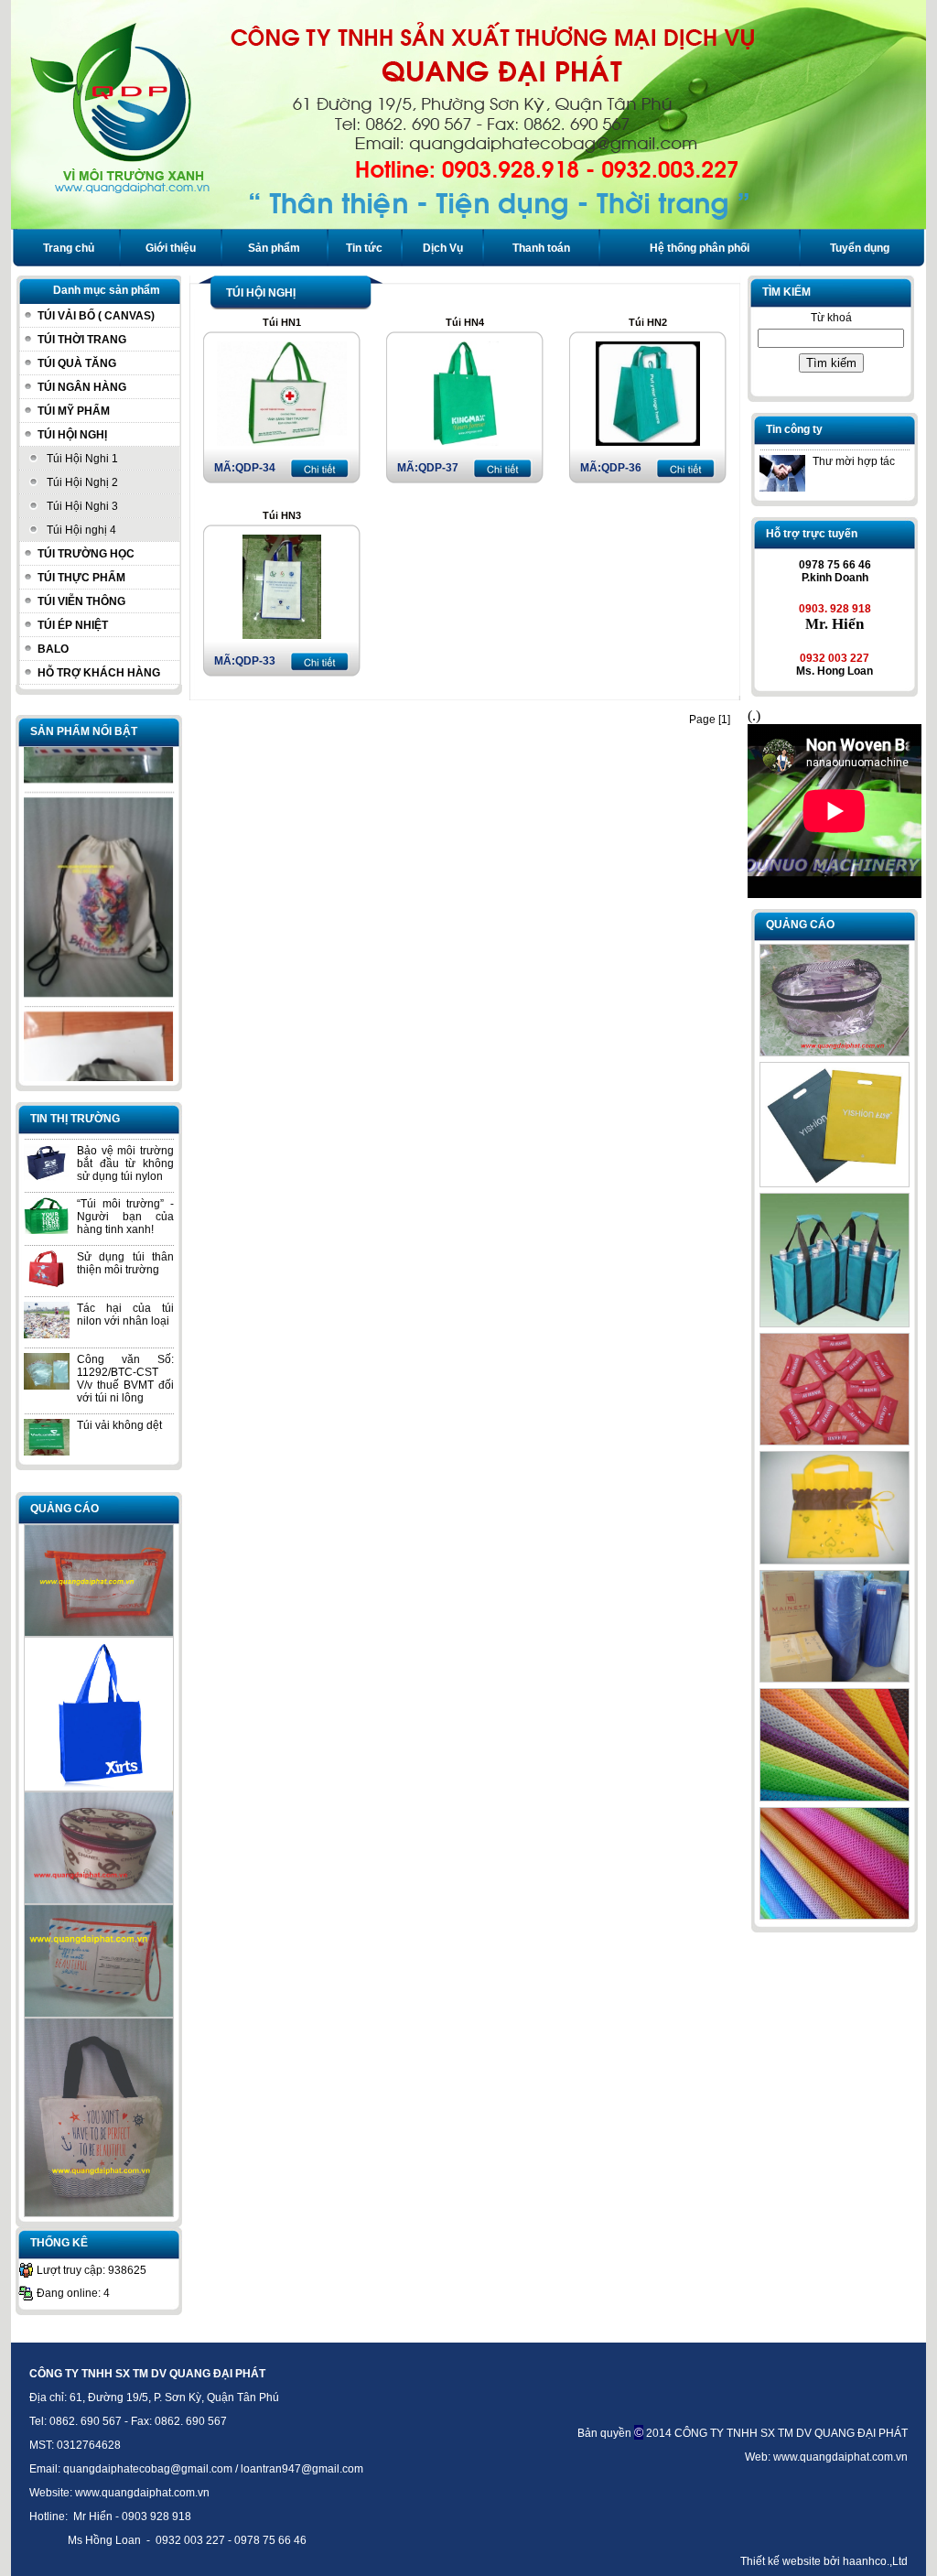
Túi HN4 (465, 322)
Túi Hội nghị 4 (81, 530)
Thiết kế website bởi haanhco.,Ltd (824, 2561)
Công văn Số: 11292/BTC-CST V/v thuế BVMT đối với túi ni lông (125, 1379)
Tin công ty (794, 429)
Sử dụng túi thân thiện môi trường (125, 1263)
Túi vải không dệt (119, 1425)
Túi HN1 (282, 322)
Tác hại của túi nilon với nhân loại (125, 1315)
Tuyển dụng (860, 248)
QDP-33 (255, 661)
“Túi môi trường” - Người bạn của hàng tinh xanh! (125, 1217)
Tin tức (364, 248)
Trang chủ (69, 248)
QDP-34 (255, 468)
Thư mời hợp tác (854, 461)
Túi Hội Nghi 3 (82, 506)
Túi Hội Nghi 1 (82, 459)
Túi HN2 (648, 322)
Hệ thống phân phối (700, 248)
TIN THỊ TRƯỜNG (75, 1119)
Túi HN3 (282, 515)
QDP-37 (438, 468)
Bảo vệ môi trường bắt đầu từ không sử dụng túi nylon (125, 1164)
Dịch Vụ (443, 248)
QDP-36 (621, 468)
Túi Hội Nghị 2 (82, 482)
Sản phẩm (274, 248)
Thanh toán (541, 248)
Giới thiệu (171, 248)
